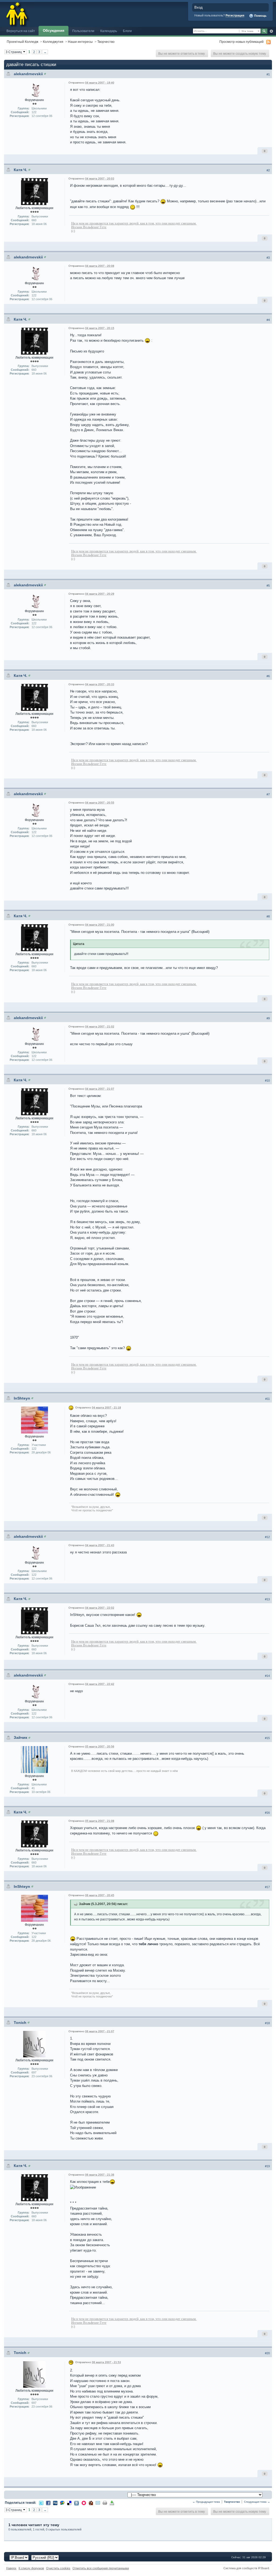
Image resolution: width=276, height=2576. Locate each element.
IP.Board (263, 2568)
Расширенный (271, 31)
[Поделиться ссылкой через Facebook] (48, 2503)
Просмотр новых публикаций (241, 42)
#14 (267, 1676)
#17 (267, 1887)
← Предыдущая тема (206, 2502)
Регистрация (235, 15)
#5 (268, 586)
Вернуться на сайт (21, 31)
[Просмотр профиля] (45, 74)
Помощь (260, 16)
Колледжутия (53, 42)
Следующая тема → (257, 2502)
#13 (267, 1599)
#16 (267, 1813)
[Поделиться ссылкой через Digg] (55, 2503)
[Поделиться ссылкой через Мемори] (84, 2503)
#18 (267, 2023)
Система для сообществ (240, 2568)
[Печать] (105, 2503)
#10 (267, 1081)
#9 (268, 1018)
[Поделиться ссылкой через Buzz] (62, 2503)
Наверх (11, 2568)
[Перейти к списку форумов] (17, 13)
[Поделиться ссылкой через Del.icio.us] (69, 2503)
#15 (267, 1738)
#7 (268, 794)
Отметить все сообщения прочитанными (101, 2568)
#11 (268, 1399)
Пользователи (83, 31)
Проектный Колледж (23, 42)
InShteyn (22, 1398)
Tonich (20, 2023)
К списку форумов (31, 2568)
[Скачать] (112, 2503)
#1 (268, 74)
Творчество (106, 42)
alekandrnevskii (28, 74)
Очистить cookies (58, 2568)
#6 (268, 676)
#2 (268, 170)
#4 (268, 320)
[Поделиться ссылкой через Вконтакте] (77, 2503)
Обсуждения (54, 31)
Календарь (109, 31)
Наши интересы (80, 42)
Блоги (127, 31)
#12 (267, 1537)
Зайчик (20, 1737)
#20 (267, 2353)
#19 (267, 2166)
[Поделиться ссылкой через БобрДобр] (91, 2503)
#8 (268, 916)
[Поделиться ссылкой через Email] (98, 2503)
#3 (268, 258)
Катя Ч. (20, 170)
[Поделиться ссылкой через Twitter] (41, 2503)
